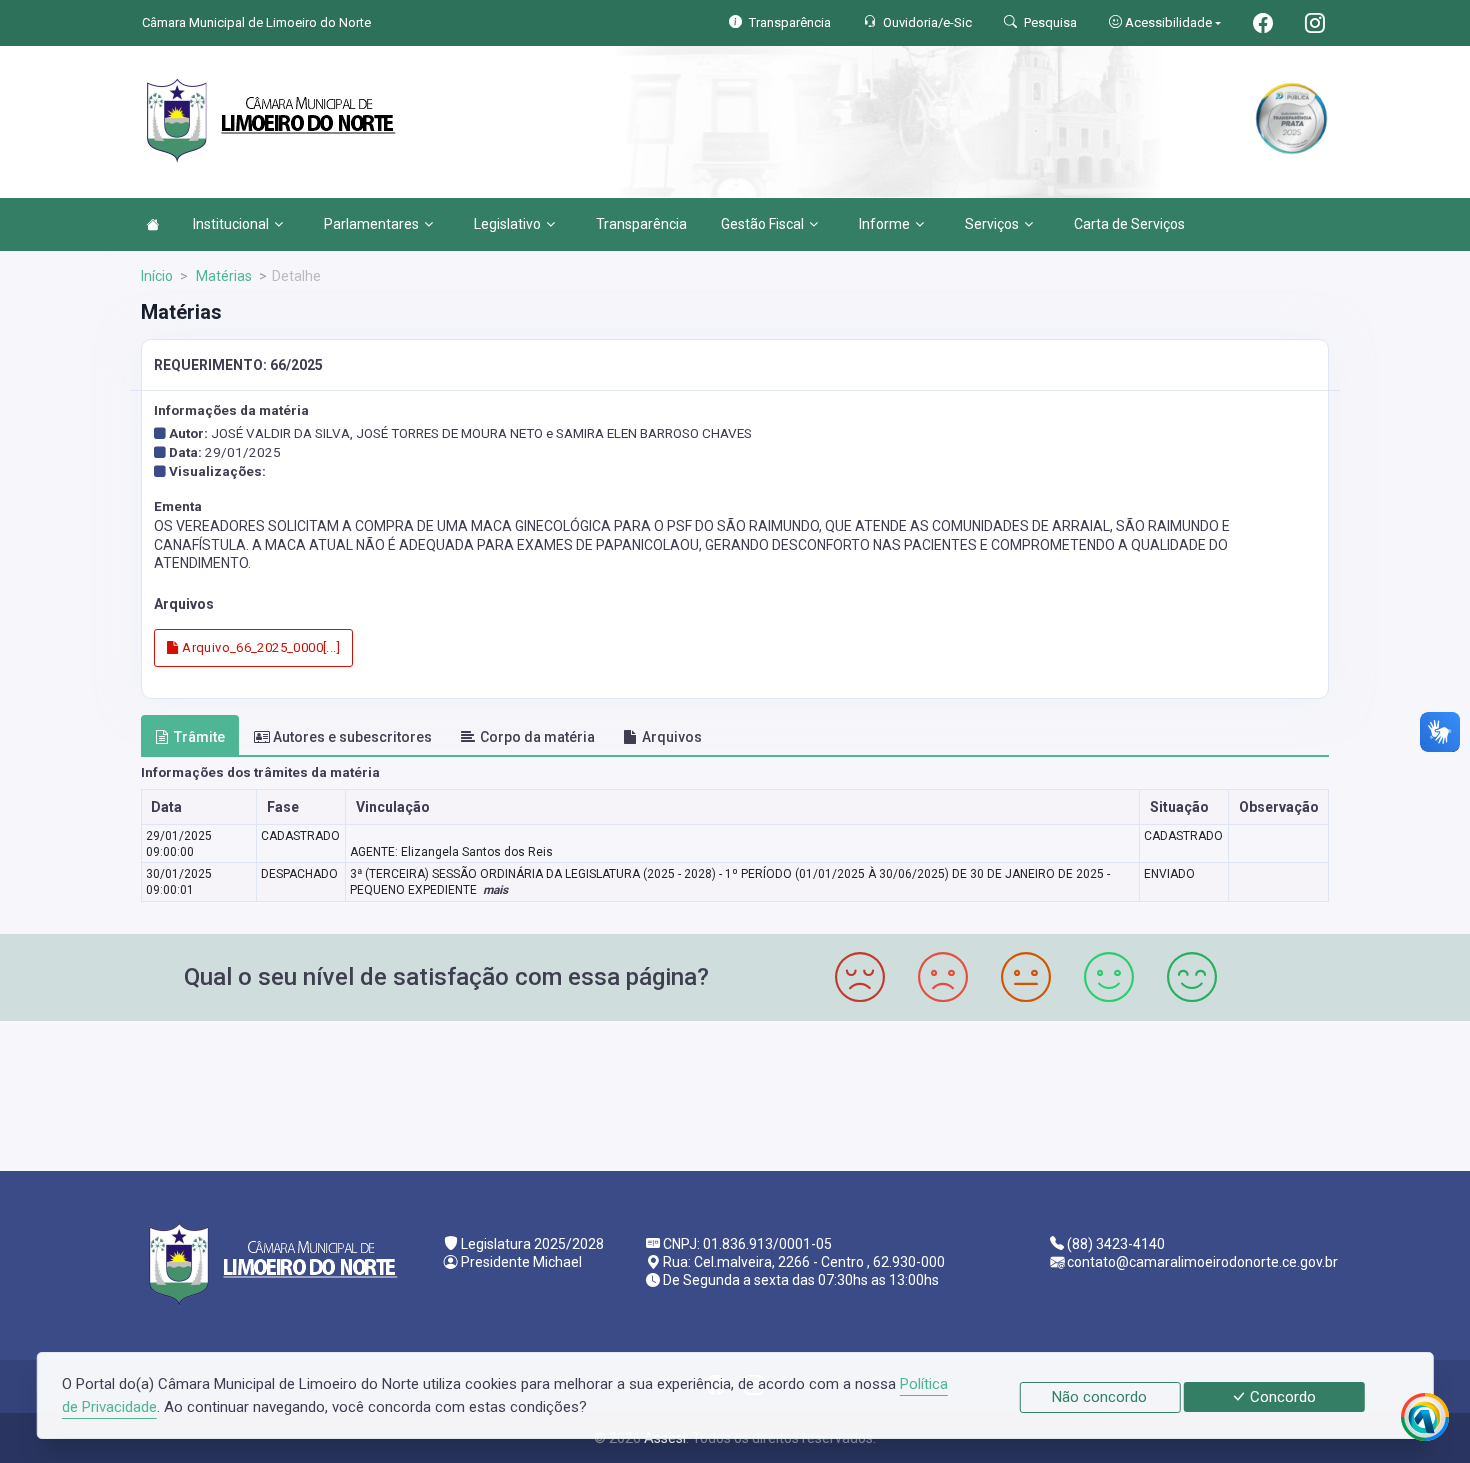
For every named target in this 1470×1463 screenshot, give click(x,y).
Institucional (231, 224)
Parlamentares (371, 224)
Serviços (992, 224)
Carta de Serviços (1129, 224)
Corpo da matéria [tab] (537, 737)
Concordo (1281, 1397)
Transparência (641, 224)
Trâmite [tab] (199, 737)
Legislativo (507, 224)
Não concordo (1099, 1397)
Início (157, 276)
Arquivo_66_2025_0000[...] (259, 647)
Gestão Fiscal (762, 224)
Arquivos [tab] (672, 737)
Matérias (222, 276)
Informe (884, 224)
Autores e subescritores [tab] (352, 737)
